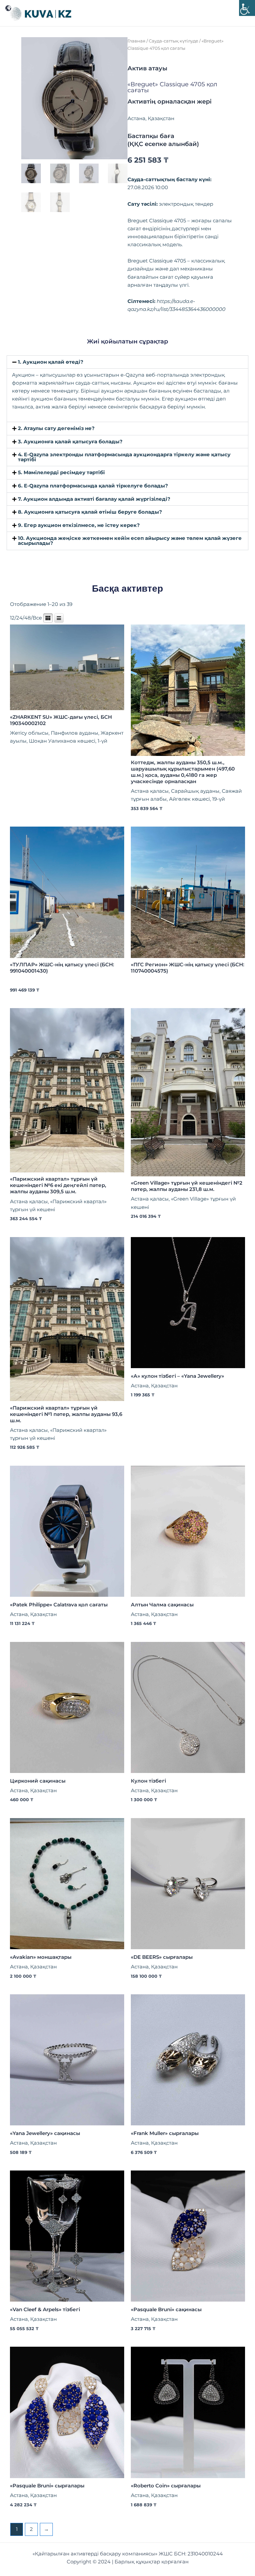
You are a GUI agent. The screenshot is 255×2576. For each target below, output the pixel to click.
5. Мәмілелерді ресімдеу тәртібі (61, 473)
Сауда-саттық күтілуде (173, 41)
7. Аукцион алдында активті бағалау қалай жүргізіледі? (94, 499)
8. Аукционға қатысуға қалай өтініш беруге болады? (90, 512)
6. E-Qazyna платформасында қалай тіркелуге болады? (93, 486)
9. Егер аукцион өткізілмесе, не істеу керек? (79, 525)
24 (19, 618)
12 (12, 618)
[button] (127, 362)
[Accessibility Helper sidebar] (247, 8)
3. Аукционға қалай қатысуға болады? (70, 442)
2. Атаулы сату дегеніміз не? (56, 428)
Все (37, 618)
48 (28, 618)
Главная (136, 41)
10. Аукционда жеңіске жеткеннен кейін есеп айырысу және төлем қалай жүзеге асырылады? (130, 541)
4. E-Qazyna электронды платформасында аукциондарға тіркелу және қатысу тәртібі (124, 457)
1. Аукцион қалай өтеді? (51, 362)
